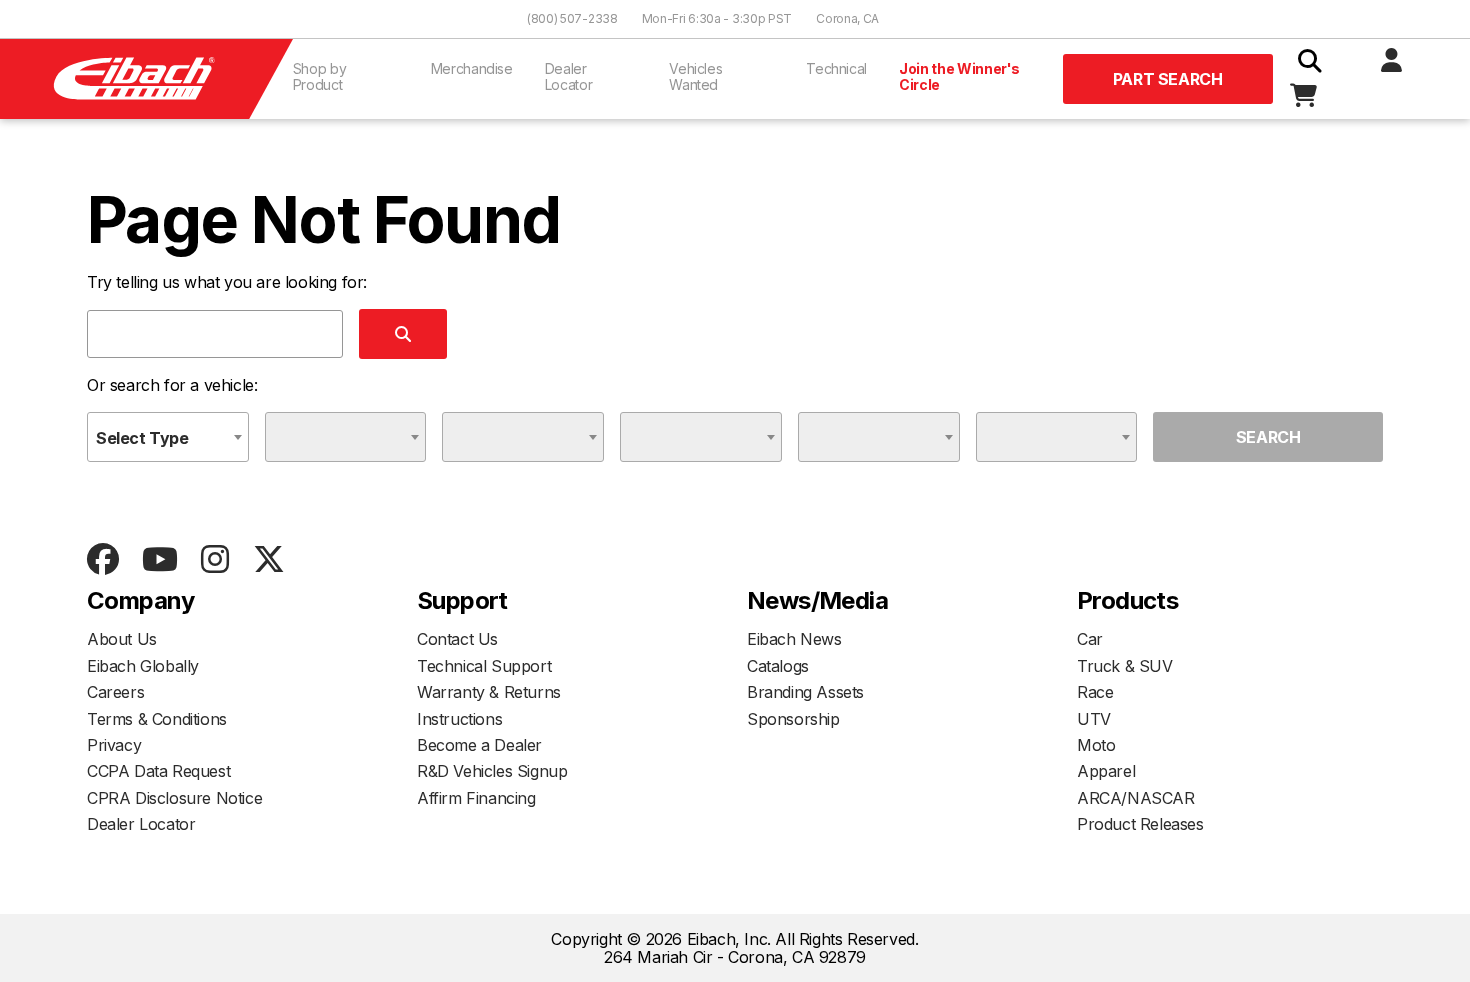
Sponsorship (793, 719)
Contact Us (457, 639)
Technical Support (484, 666)
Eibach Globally (143, 666)
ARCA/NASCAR (1136, 798)
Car (1090, 639)
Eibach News (794, 639)
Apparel (1106, 771)
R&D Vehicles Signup (492, 771)
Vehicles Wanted (695, 76)
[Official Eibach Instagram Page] (214, 560)
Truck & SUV (1125, 666)
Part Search (1168, 79)
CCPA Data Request (158, 771)
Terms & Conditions (157, 719)
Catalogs (778, 666)
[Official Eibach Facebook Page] (102, 560)
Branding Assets (805, 692)
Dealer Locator (569, 76)
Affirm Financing (476, 798)
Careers (115, 692)
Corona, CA (847, 18)
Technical (836, 68)
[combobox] (168, 437)
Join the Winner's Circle (959, 76)
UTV (1094, 719)
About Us (122, 639)
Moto (1096, 745)
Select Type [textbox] (142, 438)
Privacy (114, 745)
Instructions (459, 719)
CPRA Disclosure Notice (174, 798)
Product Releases (1140, 824)
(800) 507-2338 (572, 18)
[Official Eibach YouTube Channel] (159, 560)
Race (1095, 692)
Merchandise (472, 68)
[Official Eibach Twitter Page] (268, 560)
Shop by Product (320, 76)
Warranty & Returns (489, 692)
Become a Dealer (479, 745)
